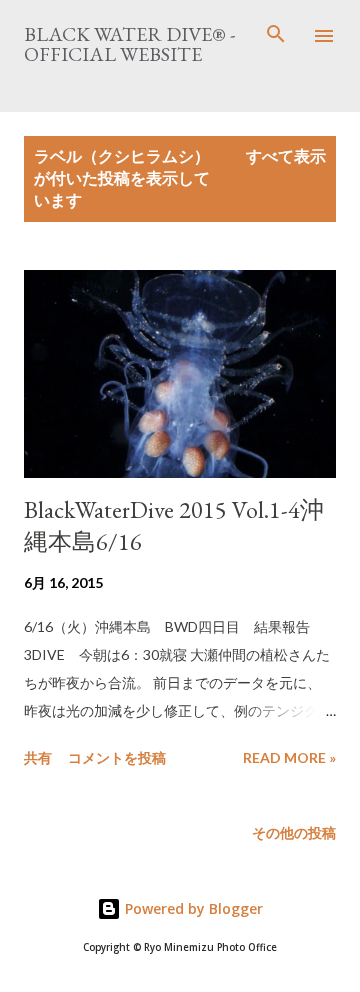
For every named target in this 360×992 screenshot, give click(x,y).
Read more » (289, 757)
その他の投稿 (294, 832)
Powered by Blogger (192, 908)
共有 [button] (38, 757)
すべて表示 (286, 155)
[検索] (276, 36)
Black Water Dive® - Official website (129, 44)
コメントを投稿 (117, 757)
